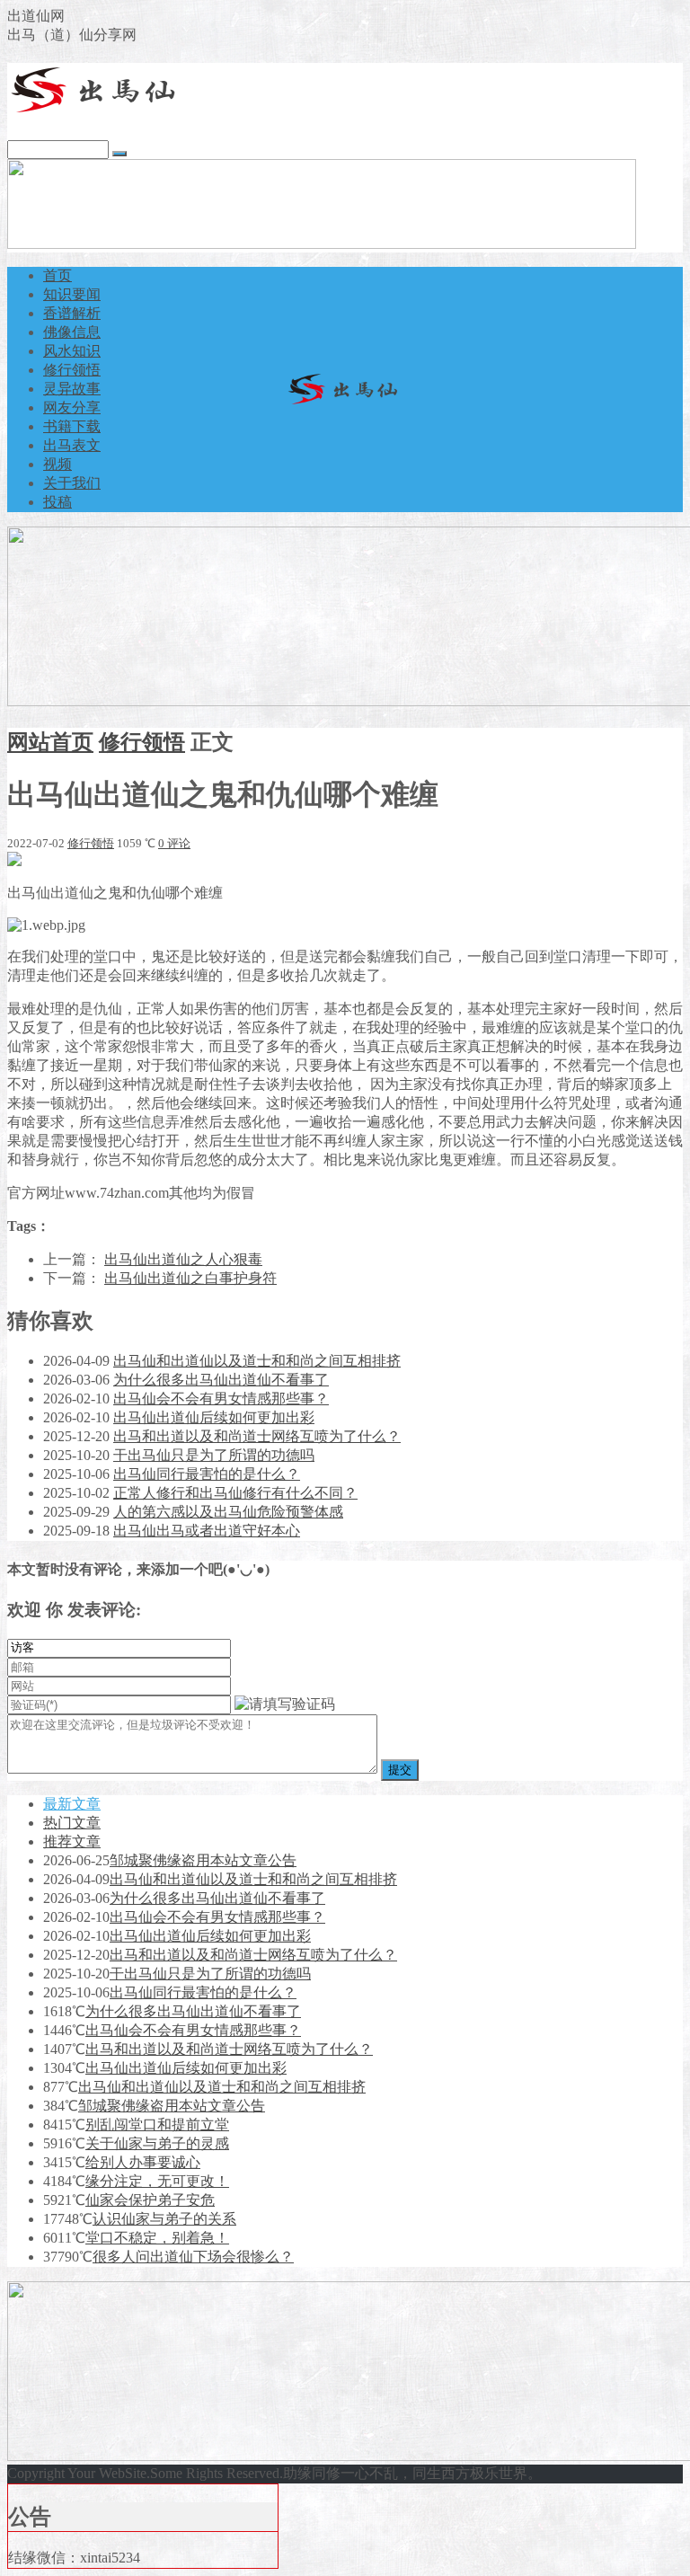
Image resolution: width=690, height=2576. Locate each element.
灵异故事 (72, 389)
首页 (57, 275)
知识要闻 (72, 294)
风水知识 (72, 351)
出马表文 (72, 445)
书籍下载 (72, 426)
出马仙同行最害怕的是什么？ (207, 1474)
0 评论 (174, 843)
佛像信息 (72, 332)
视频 (57, 464)
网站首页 (50, 742)
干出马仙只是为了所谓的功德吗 (214, 1455)
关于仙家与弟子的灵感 (157, 2143)
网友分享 (72, 407)
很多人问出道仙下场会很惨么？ (193, 2257)
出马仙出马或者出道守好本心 (207, 1531)
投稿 (57, 502)
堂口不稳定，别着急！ (157, 2238)
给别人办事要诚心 (143, 2162)
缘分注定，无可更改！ (157, 2181)
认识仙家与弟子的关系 (164, 2219)
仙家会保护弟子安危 (150, 2200)
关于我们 (72, 483)
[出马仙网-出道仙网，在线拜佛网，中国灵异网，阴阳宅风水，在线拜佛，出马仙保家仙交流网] (97, 110)
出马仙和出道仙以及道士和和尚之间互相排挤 (257, 1361)
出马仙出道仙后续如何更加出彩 (214, 1417)
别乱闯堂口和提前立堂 (157, 2125)
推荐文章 (72, 1841)
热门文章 (72, 1823)
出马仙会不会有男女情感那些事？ (221, 1399)
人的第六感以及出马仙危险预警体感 (228, 1512)
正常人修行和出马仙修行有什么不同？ (235, 1493)
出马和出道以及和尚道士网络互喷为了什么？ (257, 1436)
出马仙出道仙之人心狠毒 (183, 1259)
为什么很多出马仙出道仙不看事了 (221, 1380)
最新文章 (72, 1804)
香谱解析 (72, 313)
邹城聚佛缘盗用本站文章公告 (203, 1860)
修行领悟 (72, 370)
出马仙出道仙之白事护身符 (190, 1278)
